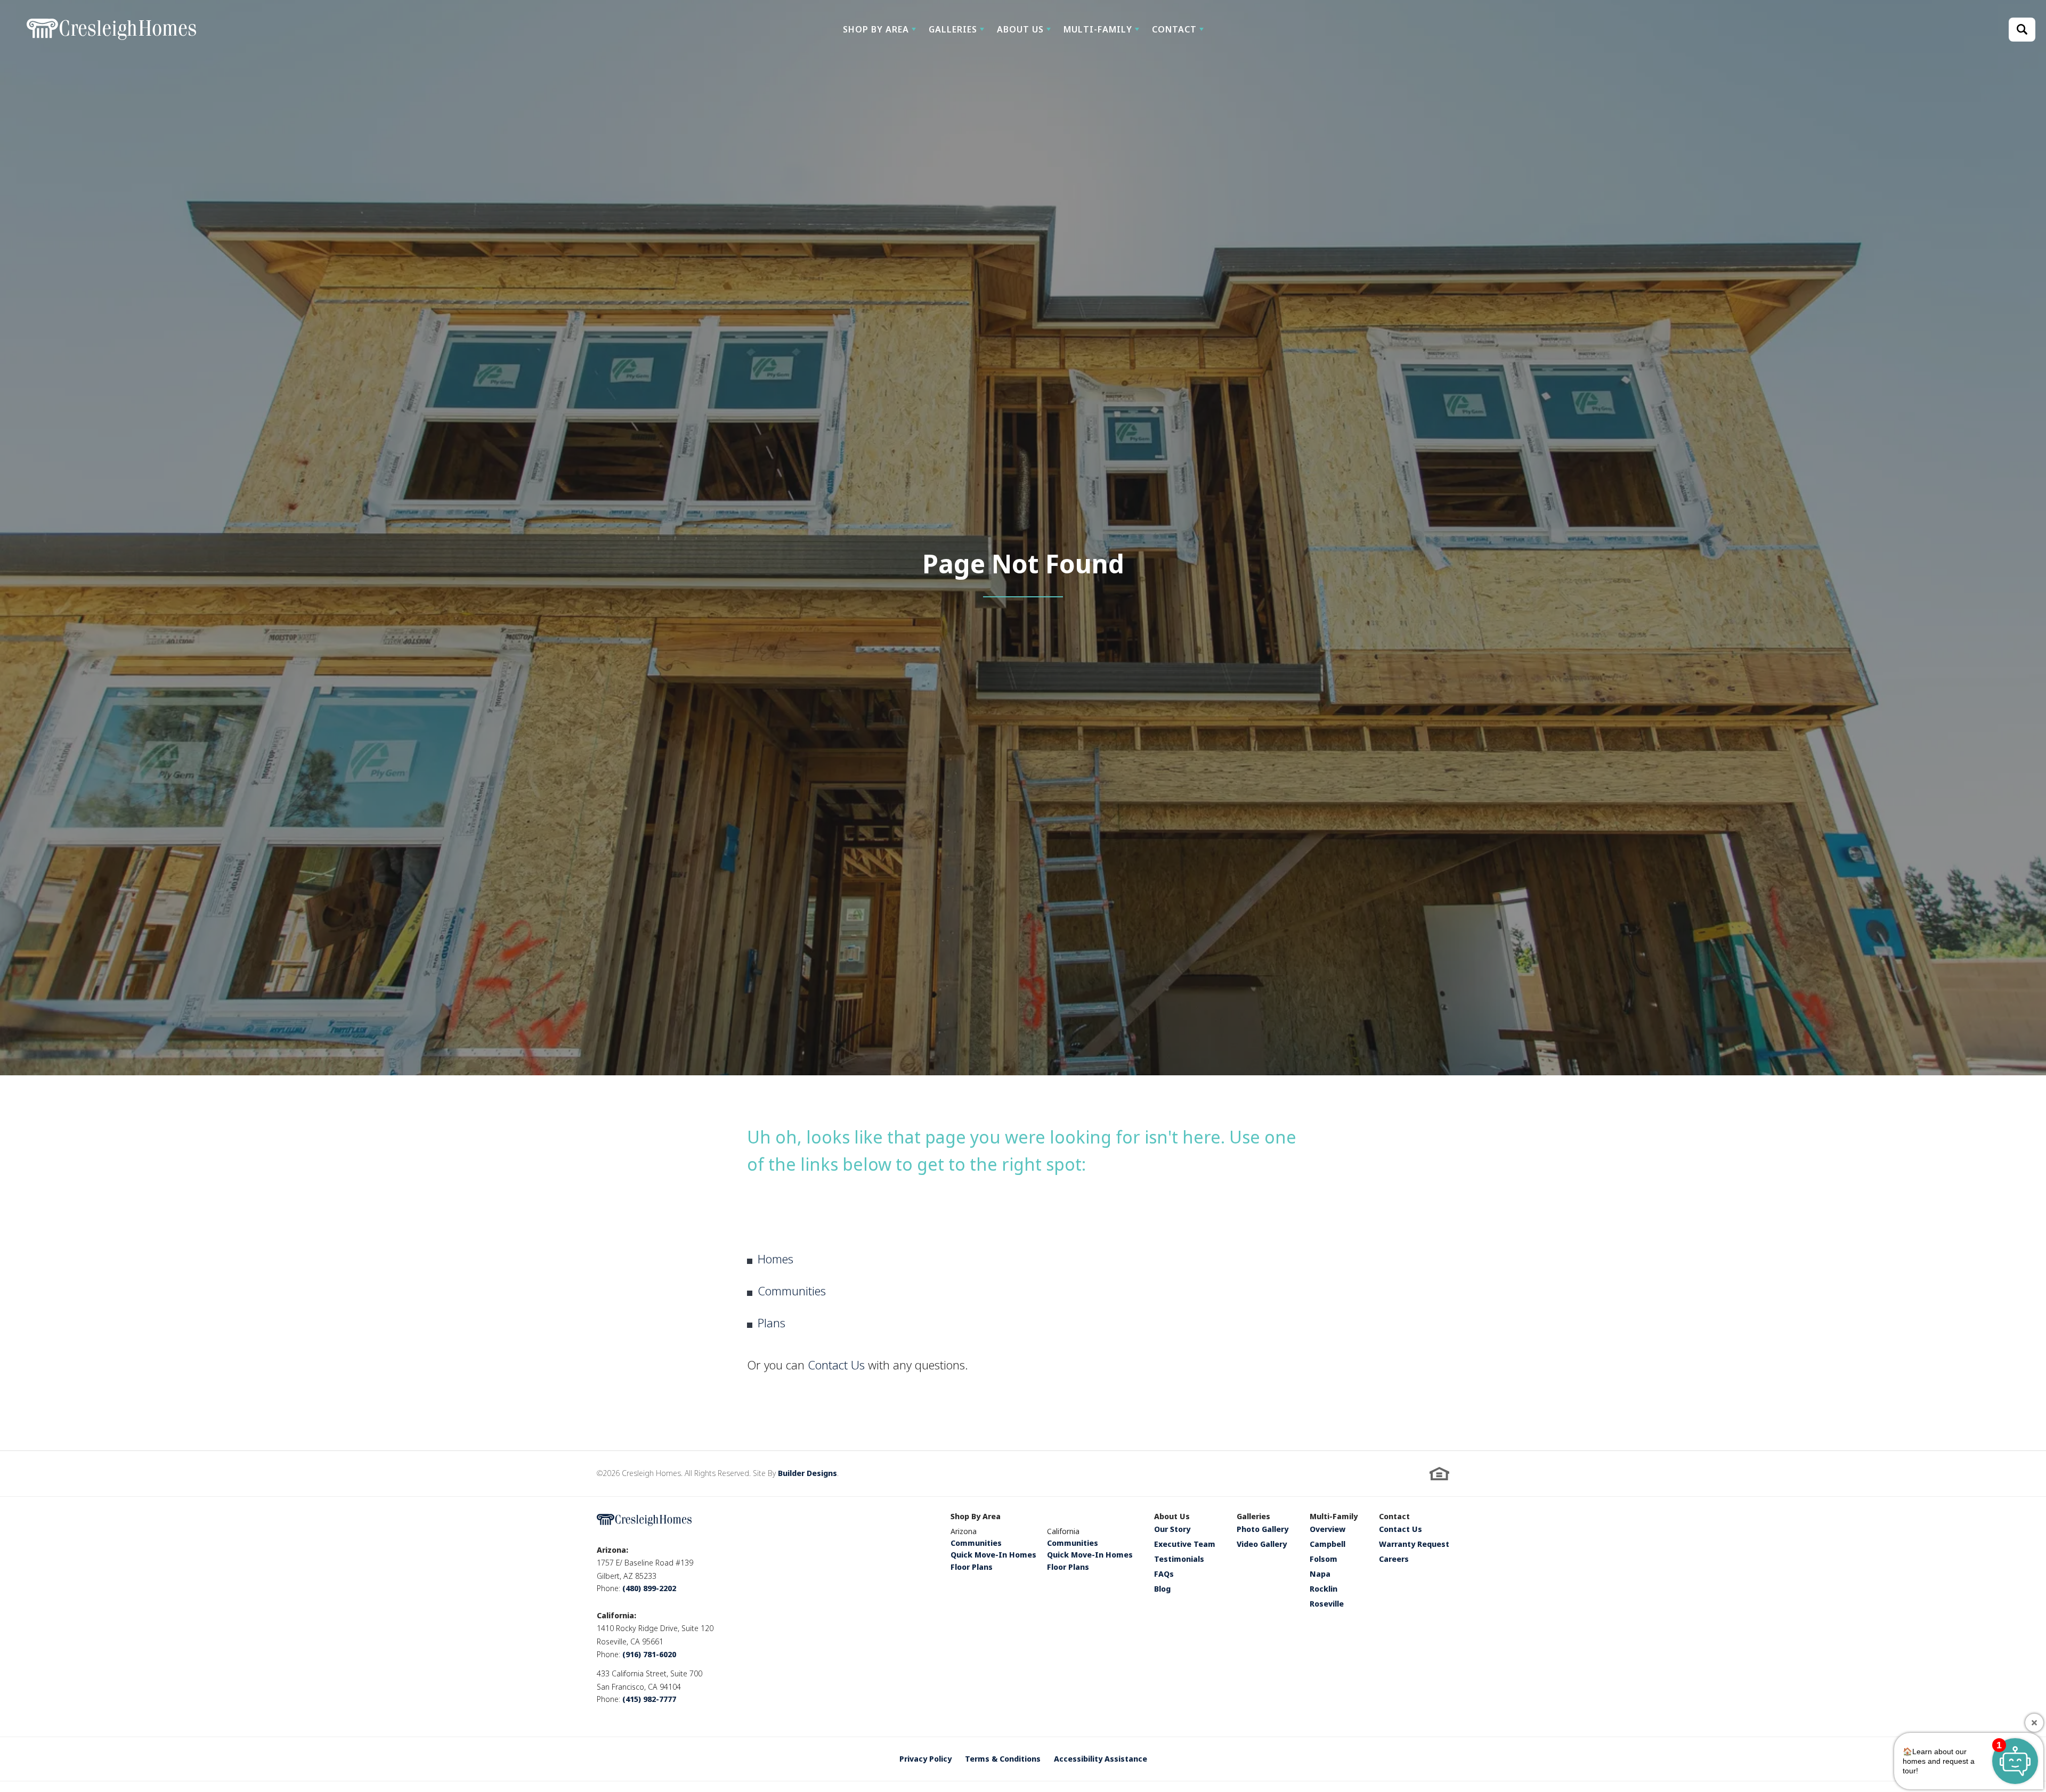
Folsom (1324, 1560)
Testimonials (1179, 1560)
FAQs (1164, 1575)
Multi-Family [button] (1098, 29)
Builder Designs (807, 1473)
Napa (1320, 1575)
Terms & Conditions (1003, 1759)
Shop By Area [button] (876, 29)
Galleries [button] (953, 29)
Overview (1328, 1530)
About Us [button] (1020, 29)
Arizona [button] (964, 1531)
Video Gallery (1262, 1545)
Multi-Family (1334, 1517)
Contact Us (836, 1365)
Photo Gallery (1262, 1530)
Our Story (1172, 1530)
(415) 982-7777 (649, 1699)
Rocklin (1324, 1590)
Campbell (1328, 1545)
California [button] (1063, 1531)
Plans (772, 1323)
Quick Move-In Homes (993, 1555)
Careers (1394, 1560)
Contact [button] (1174, 29)
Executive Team (1185, 1545)
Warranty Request (1414, 1545)
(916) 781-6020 (649, 1654)
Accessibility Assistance (1101, 1759)
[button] (879, 29)
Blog (1162, 1590)
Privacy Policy (925, 1759)
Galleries (1253, 1517)
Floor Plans (972, 1567)
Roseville (1327, 1604)
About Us (1172, 1517)
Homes (776, 1259)
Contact (1394, 1517)
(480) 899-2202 (649, 1588)
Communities (792, 1291)
